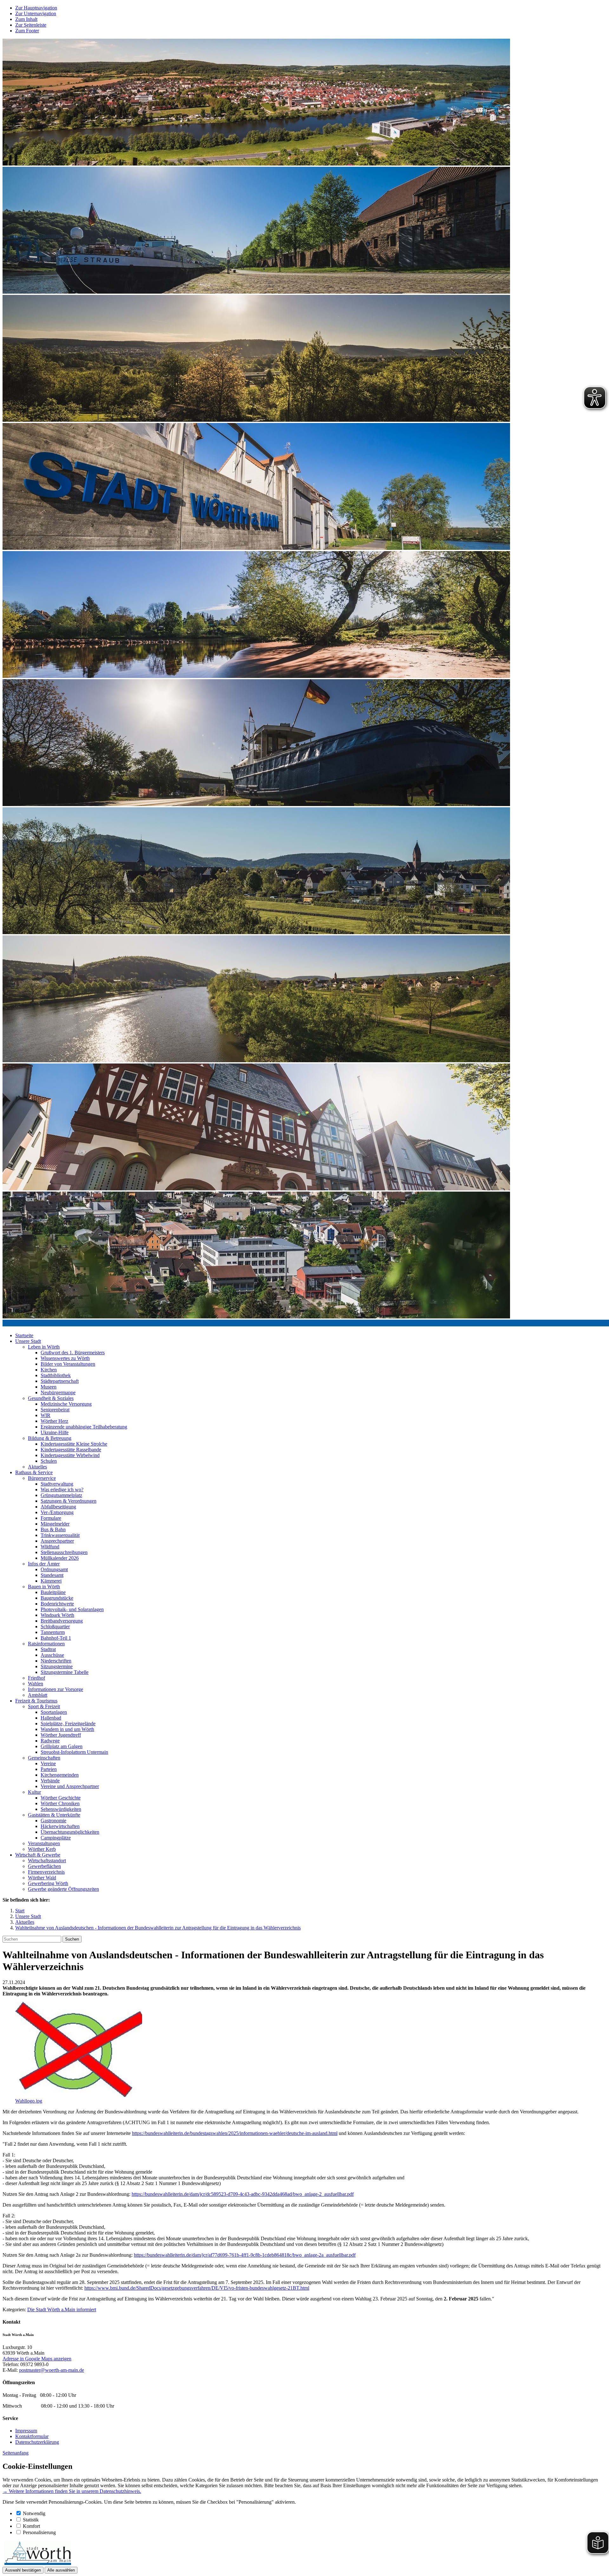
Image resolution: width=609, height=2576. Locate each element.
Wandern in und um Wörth (67, 1729)
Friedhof (36, 1678)
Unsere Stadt (28, 1341)
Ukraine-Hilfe (55, 1432)
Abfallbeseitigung (58, 1507)
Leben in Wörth (44, 1347)
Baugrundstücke (57, 1598)
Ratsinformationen (46, 1644)
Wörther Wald (42, 1878)
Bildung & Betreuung (50, 1438)
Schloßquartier (55, 1626)
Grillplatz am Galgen (62, 1746)
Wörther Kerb (42, 1849)
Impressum (26, 2431)
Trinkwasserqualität (60, 1535)
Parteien (49, 1769)
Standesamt (52, 1575)
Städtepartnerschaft (60, 1381)
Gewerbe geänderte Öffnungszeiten (63, 1889)
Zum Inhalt (26, 19)
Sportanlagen (54, 1712)
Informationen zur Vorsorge (56, 1689)
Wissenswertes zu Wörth (65, 1358)
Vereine (48, 1763)
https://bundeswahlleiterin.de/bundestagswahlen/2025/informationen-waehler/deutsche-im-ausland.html (235, 2133)
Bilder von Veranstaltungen (68, 1364)
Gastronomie (53, 1821)
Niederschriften (56, 1661)
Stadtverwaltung (57, 1484)
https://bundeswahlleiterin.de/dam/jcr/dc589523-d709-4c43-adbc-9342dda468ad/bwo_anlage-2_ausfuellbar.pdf (243, 2194)
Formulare (51, 1518)
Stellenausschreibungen (64, 1552)
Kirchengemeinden (60, 1775)
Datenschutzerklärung (37, 2442)
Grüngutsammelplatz (61, 1495)
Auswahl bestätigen (23, 2570)
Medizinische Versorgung (66, 1404)
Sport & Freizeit (44, 1706)
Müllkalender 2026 (60, 1558)
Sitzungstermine (57, 1666)
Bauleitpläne (53, 1592)
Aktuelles (37, 1467)
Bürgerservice (42, 1478)
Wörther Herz (54, 1421)
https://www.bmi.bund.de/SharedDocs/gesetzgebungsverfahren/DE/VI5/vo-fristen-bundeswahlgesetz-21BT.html (197, 2288)
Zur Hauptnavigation (36, 8)
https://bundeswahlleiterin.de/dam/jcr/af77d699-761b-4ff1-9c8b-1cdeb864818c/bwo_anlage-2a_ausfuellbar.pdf (245, 2255)
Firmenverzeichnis (46, 1872)
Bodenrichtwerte (57, 1604)
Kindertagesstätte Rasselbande (71, 1450)
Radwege (50, 1741)
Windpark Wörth (57, 1615)
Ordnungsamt (54, 1569)
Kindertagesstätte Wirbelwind (70, 1455)
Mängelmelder (55, 1524)
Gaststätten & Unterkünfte (54, 1815)
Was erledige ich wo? (62, 1490)
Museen (49, 1387)
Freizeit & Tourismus (36, 1701)
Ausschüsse (52, 1655)
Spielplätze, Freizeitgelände (68, 1724)
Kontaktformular (32, 2436)
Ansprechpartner (57, 1541)
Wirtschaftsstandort (47, 1860)
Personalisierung (39, 2532)
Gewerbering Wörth (48, 1883)
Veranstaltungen (44, 1843)
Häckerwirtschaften (60, 1826)
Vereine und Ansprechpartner (70, 1786)
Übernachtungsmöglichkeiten (70, 1832)
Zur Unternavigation (36, 13)
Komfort (31, 2526)
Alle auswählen (61, 2570)
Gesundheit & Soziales (51, 1398)
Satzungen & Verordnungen (69, 1501)
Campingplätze (56, 1838)
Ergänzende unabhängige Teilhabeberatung (84, 1427)
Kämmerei (51, 1581)
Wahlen (36, 1684)
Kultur (34, 1792)
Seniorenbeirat (55, 1410)
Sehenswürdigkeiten (61, 1809)
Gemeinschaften (44, 1758)
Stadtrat (48, 1649)
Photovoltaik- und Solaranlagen (72, 1609)
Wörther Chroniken (60, 1803)
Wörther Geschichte (61, 1798)
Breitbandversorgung (62, 1621)
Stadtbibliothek (56, 1375)
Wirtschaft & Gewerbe (38, 1855)
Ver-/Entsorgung (57, 1512)
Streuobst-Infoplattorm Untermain (74, 1752)
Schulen (49, 1461)
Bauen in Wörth (44, 1587)
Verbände (50, 1781)
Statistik (31, 2520)
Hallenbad (51, 1718)
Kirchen (49, 1370)
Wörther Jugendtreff (61, 1735)
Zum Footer (27, 31)
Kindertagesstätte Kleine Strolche (74, 1444)
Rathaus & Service (34, 1472)
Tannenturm (53, 1632)
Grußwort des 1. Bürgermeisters (73, 1353)
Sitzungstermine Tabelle (65, 1672)
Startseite (24, 1335)
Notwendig (34, 2513)
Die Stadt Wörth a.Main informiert (62, 2309)
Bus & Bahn (53, 1529)
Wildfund (50, 1547)
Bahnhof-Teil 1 (56, 1638)
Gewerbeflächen (44, 1866)
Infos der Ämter (44, 1564)
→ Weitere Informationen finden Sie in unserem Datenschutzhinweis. (72, 2491)
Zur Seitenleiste (31, 25)
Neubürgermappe (58, 1392)
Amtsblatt (38, 1695)
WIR (46, 1415)
